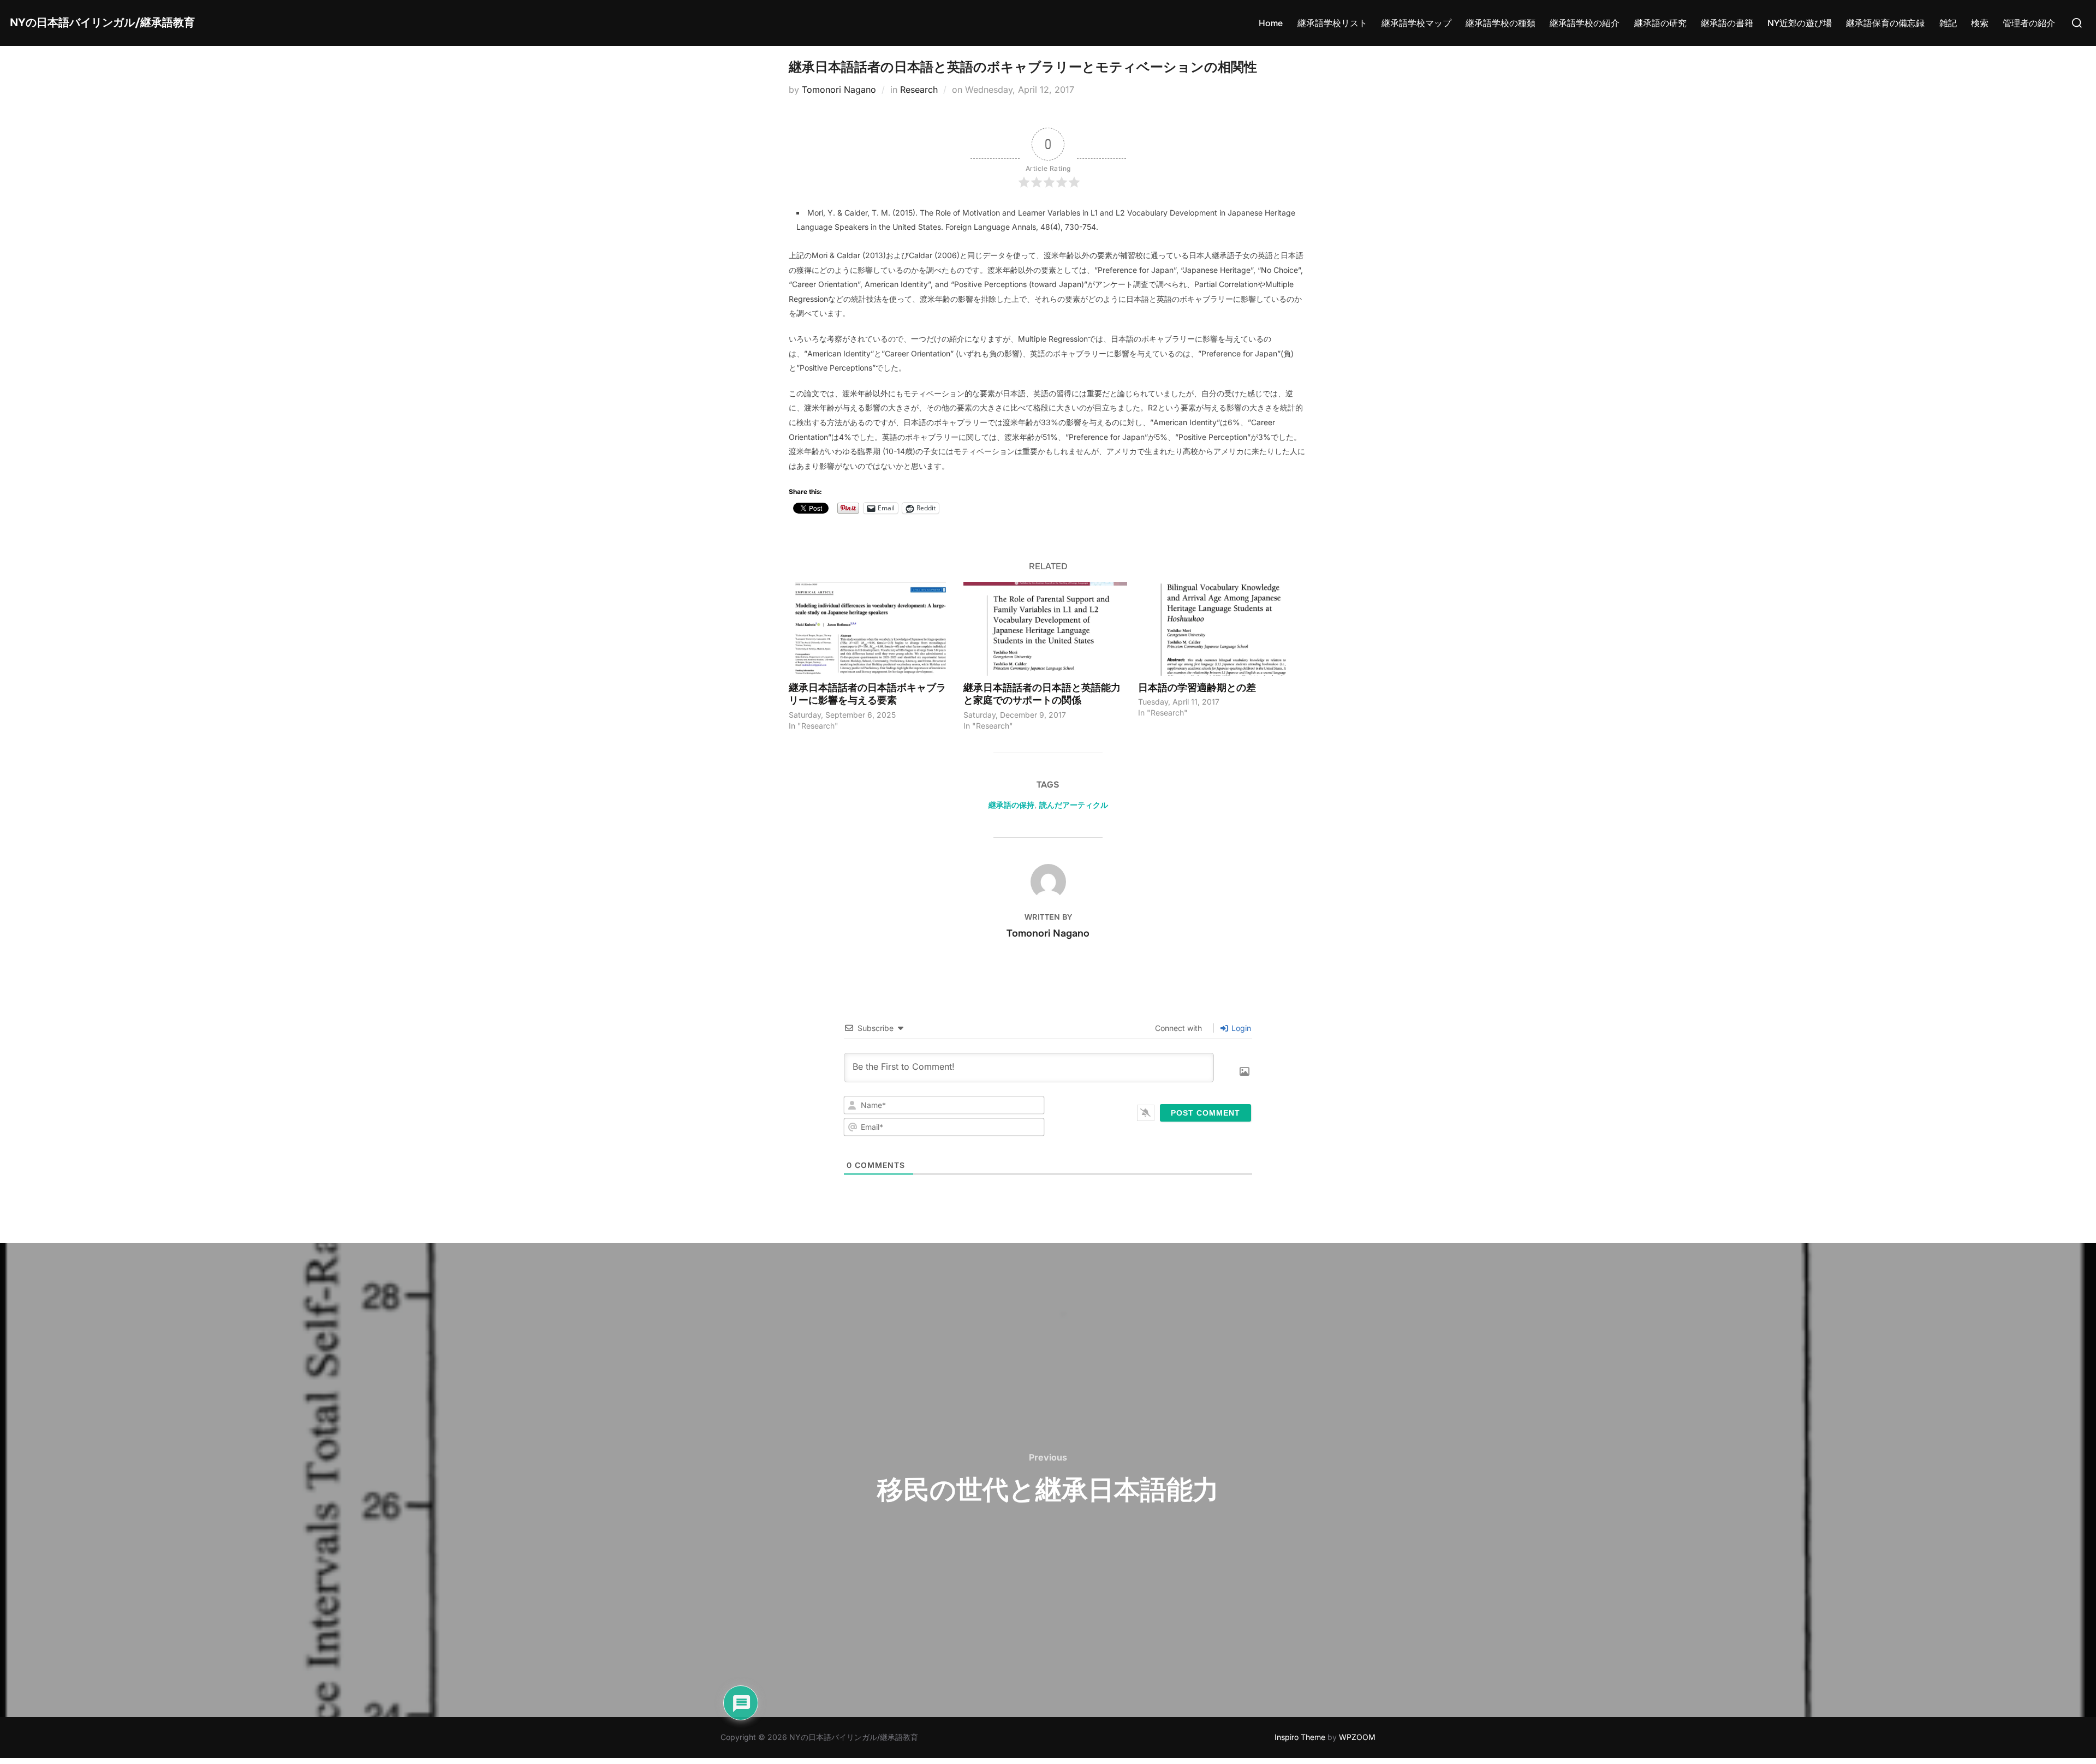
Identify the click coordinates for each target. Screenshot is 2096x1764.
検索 (1980, 23)
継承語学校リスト (1332, 23)
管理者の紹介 (2029, 23)
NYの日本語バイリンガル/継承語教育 (102, 23)
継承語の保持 (1011, 805)
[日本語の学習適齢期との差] (1220, 628)
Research (919, 90)
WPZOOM (1357, 1737)
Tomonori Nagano (839, 90)
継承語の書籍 (1727, 23)
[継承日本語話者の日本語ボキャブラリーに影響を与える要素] (871, 628)
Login (1240, 1028)
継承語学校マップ (1416, 23)
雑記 (1948, 23)
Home (1271, 23)
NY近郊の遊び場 (1800, 23)
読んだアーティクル (1074, 805)
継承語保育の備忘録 (1885, 23)
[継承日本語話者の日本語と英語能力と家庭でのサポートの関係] (1045, 628)
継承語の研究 (1660, 23)
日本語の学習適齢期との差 (1197, 687)
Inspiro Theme (1300, 1737)
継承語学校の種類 (1500, 23)
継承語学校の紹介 (1585, 23)
